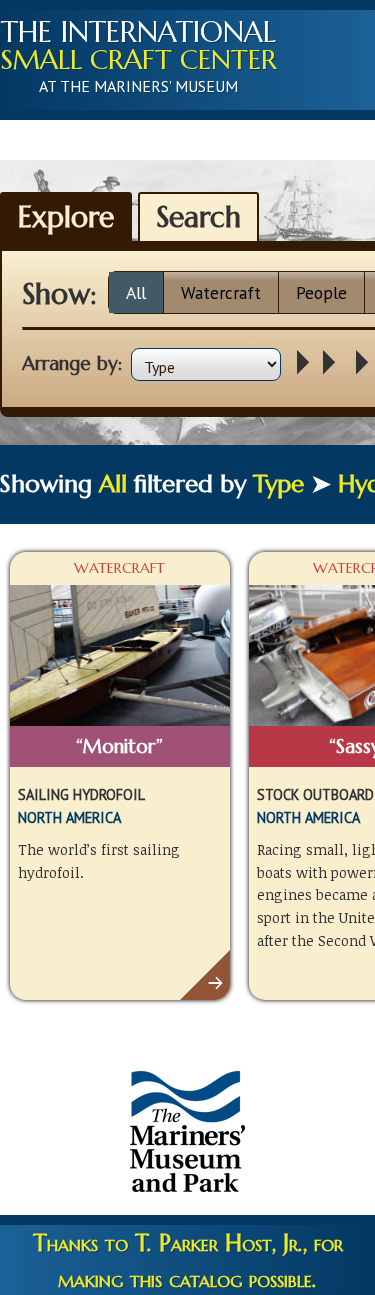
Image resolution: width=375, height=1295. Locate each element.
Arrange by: (72, 363)
